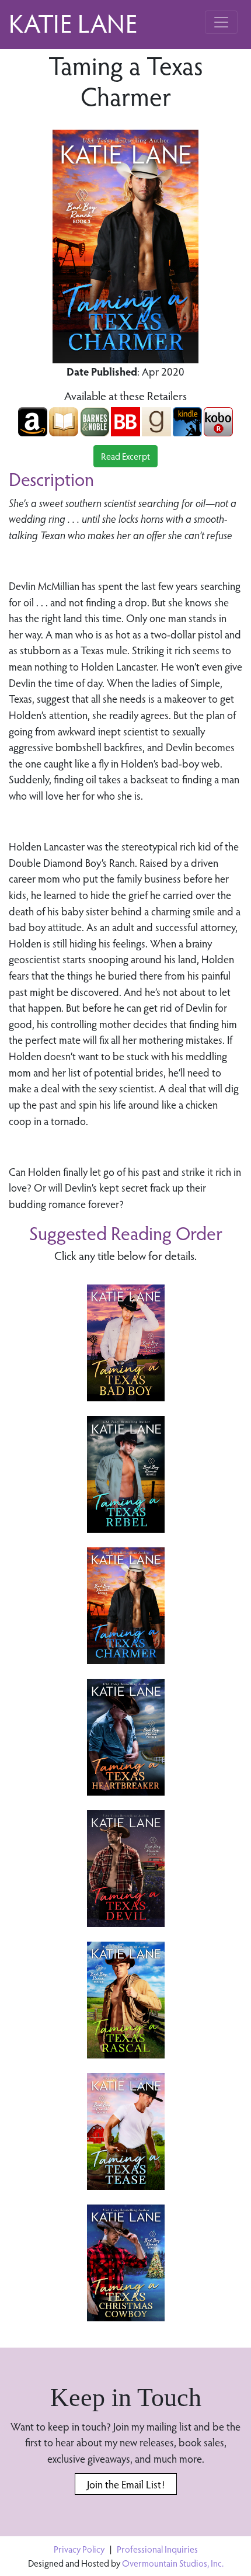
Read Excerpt (125, 456)
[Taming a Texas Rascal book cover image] (126, 2000)
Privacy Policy (79, 2549)
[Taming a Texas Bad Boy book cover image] (126, 1343)
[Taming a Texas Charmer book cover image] (126, 1606)
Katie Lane (73, 22)
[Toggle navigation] (221, 22)
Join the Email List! (126, 2484)
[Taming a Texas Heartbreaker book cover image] (126, 1737)
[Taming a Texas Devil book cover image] (126, 1869)
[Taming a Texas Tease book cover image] (126, 2131)
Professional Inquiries (157, 2549)
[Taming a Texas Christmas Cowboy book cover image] (126, 2263)
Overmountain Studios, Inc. (173, 2563)
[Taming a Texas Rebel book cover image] (126, 1474)
